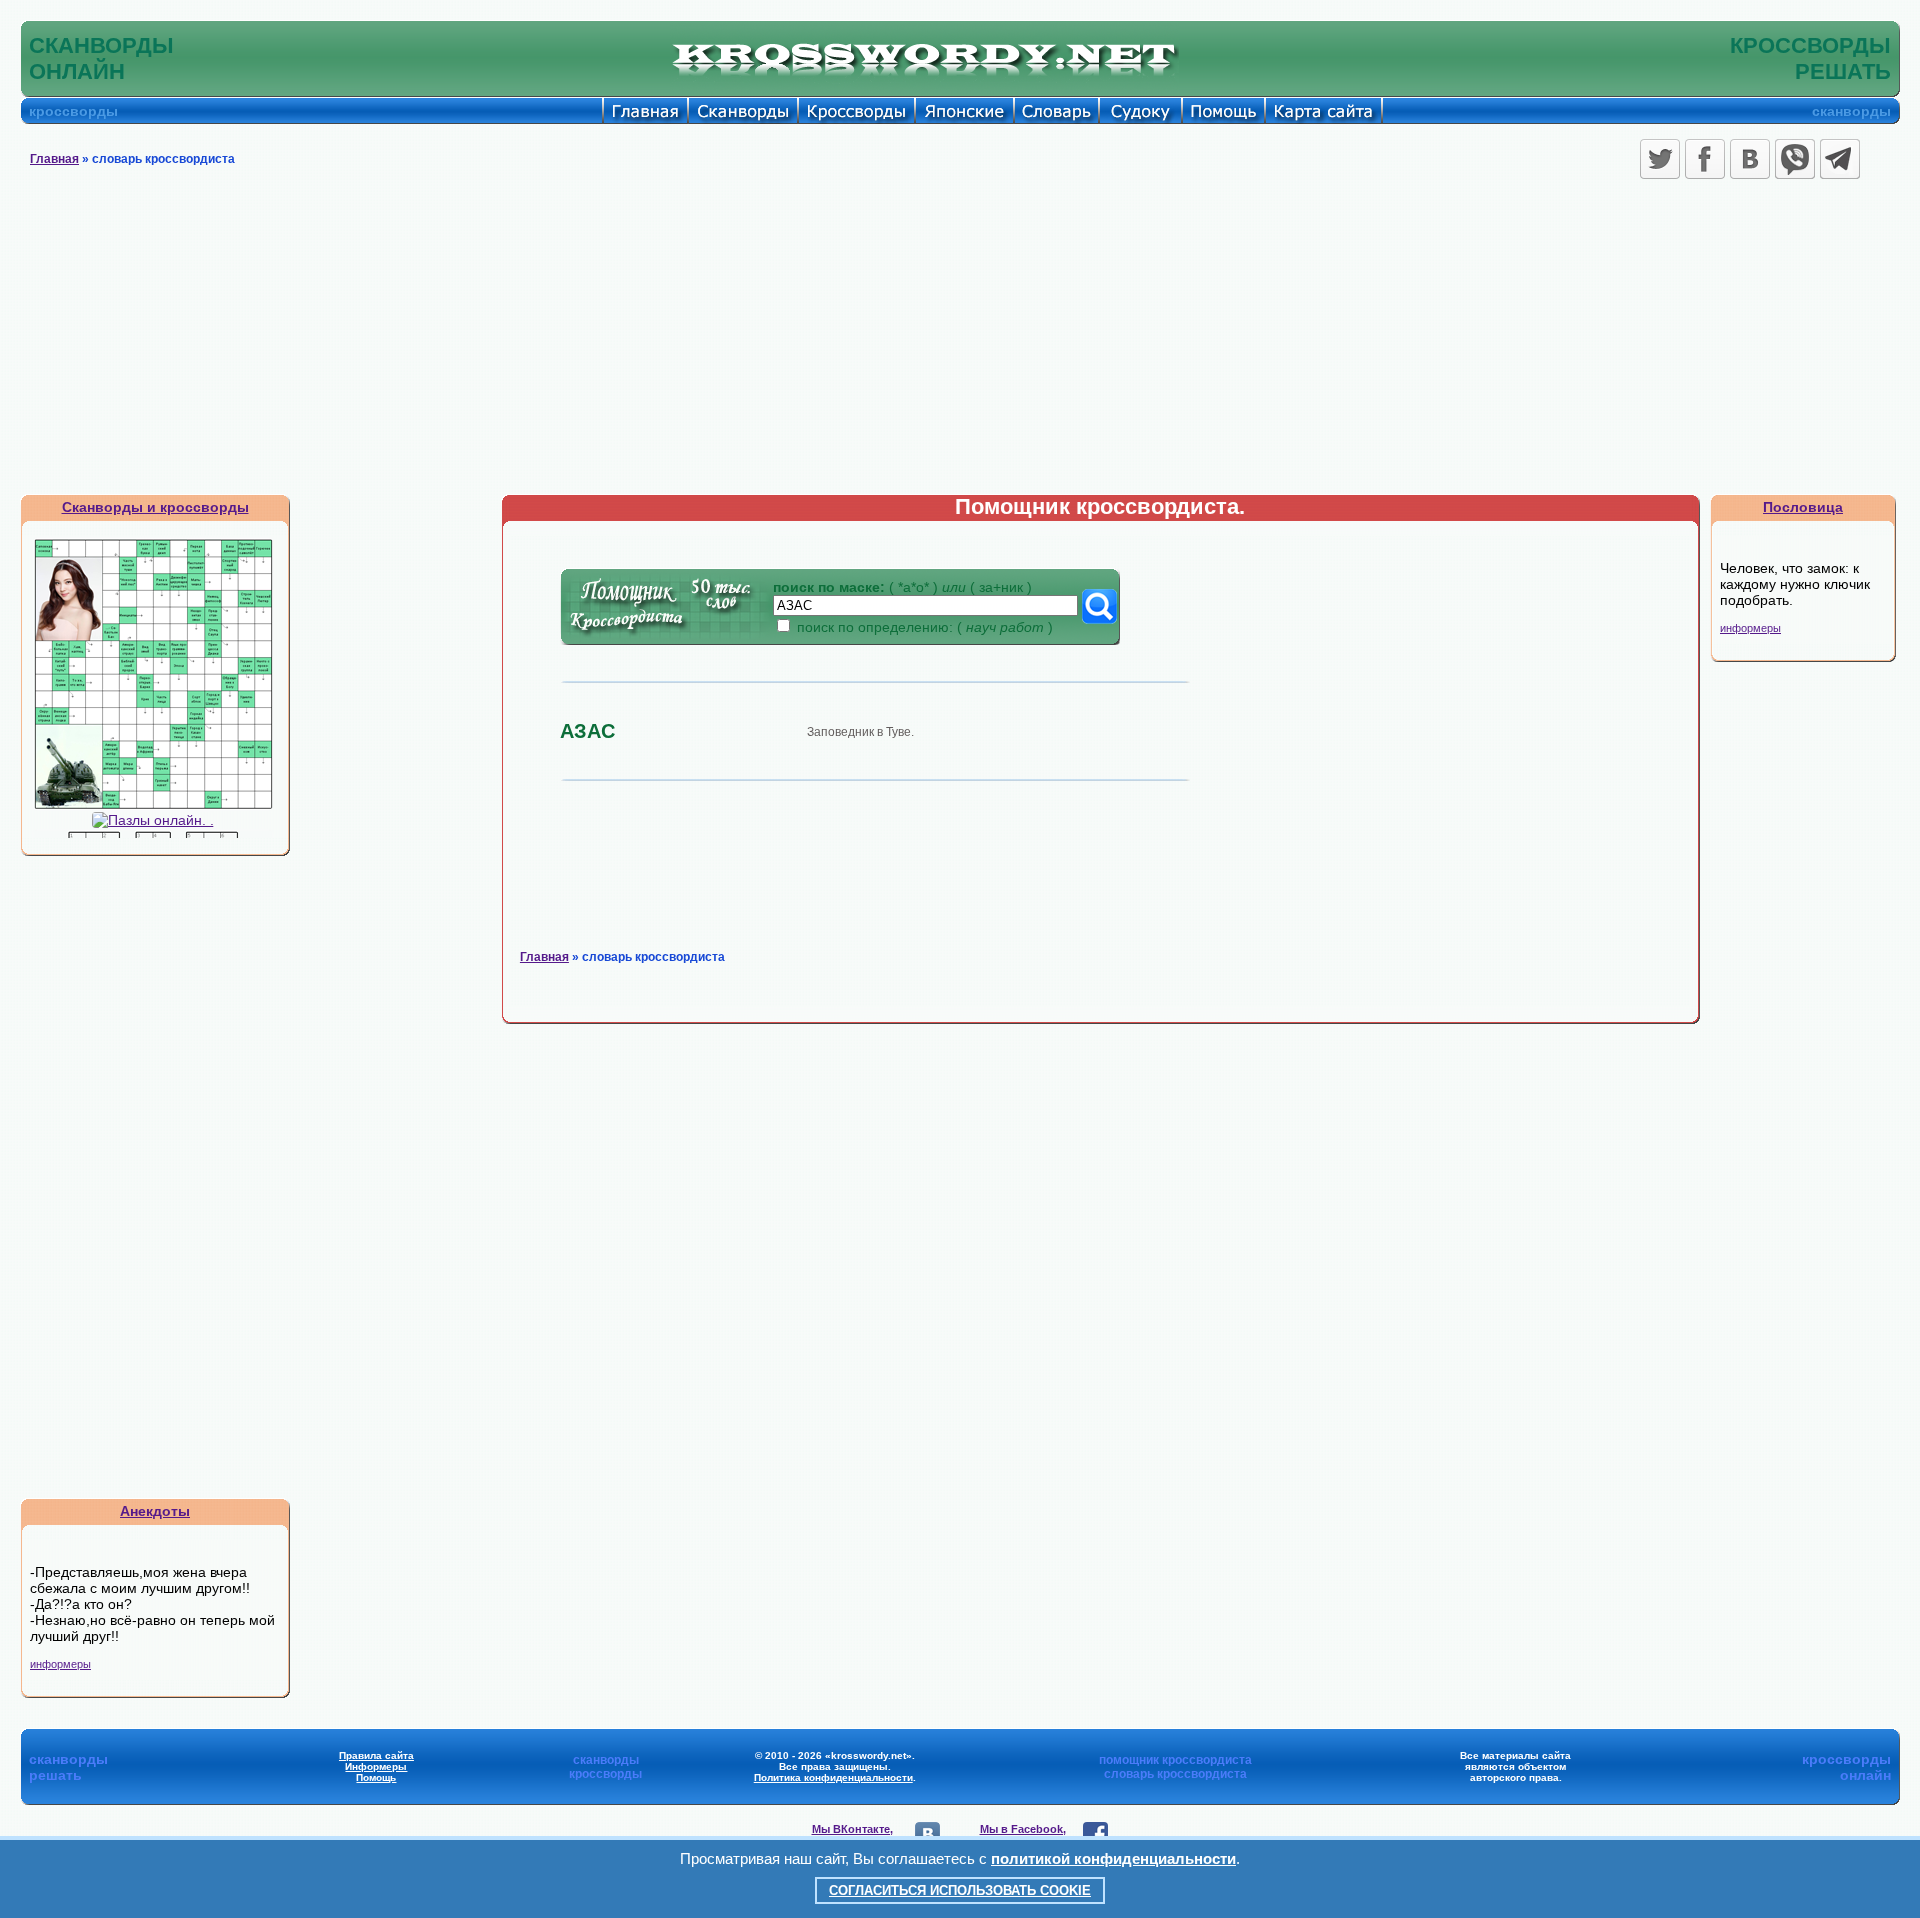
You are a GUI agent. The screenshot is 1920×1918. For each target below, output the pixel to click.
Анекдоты (155, 1511)
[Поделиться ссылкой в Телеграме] (1840, 159)
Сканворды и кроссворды (155, 507)
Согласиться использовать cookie (960, 1890)
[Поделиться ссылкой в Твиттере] (1660, 159)
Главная (54, 159)
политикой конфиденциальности (1113, 1858)
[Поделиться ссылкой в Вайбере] (1795, 159)
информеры (60, 1664)
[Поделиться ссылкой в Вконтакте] (1750, 159)
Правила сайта (376, 1755)
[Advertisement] (960, 344)
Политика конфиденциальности (833, 1777)
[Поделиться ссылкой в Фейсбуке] (1705, 159)
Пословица (1803, 507)
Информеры (376, 1766)
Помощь (376, 1777)
